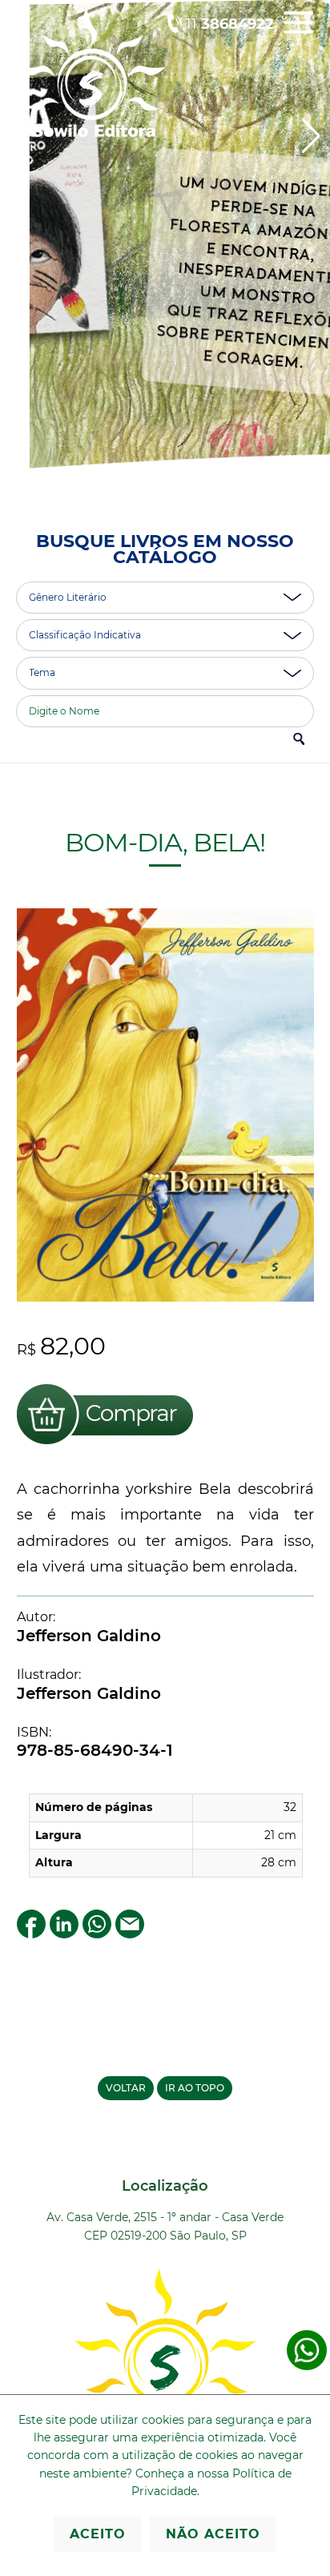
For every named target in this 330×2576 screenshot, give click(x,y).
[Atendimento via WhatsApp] (307, 2367)
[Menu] (298, 34)
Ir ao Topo (195, 2088)
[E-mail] (130, 1934)
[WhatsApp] (97, 1934)
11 (230, 24)
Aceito (98, 2534)
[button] (311, 136)
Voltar (126, 2088)
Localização (165, 2186)
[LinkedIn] (64, 1934)
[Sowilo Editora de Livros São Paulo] (91, 133)
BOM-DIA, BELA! (165, 842)
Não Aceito (213, 2534)
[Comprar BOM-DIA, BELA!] (105, 1447)
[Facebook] (31, 1934)
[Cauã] (165, 255)
